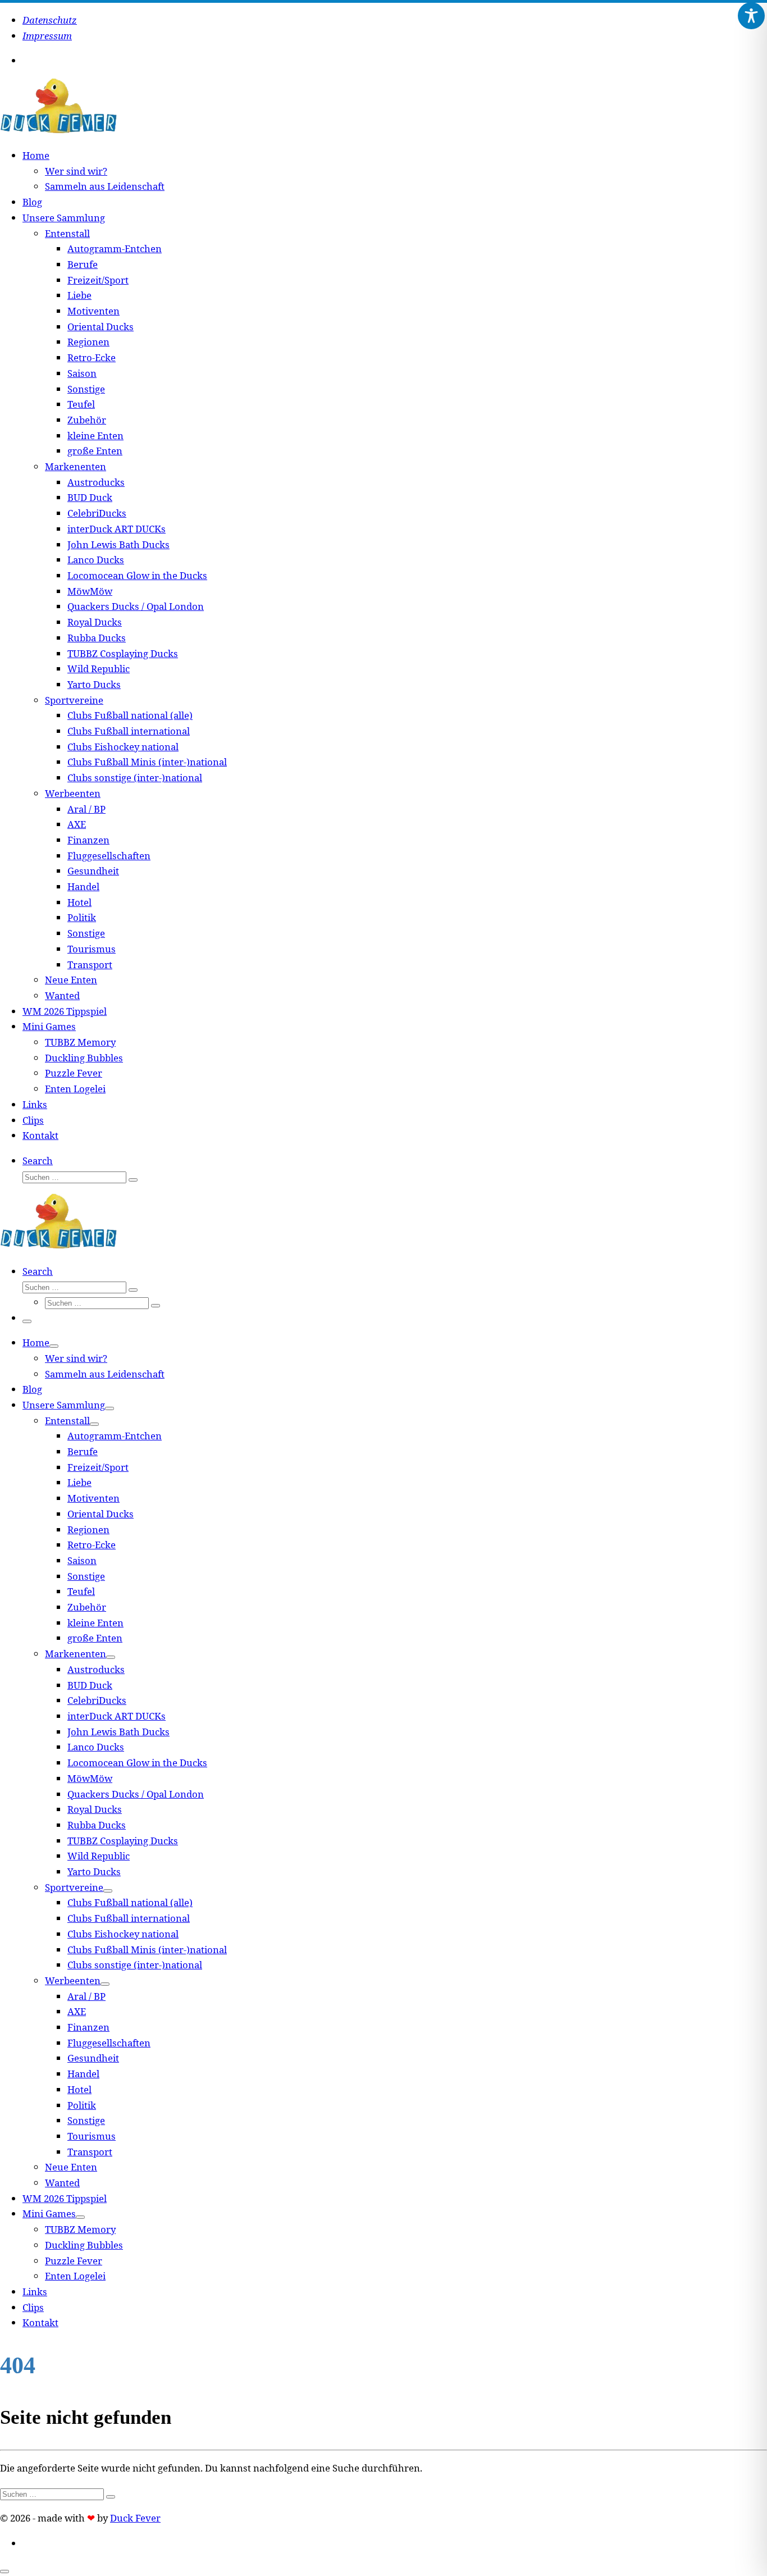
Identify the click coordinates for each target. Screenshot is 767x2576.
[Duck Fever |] (58, 131)
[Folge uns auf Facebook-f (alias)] (34, 61)
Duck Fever (135, 2518)
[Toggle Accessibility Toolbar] (751, 16)
